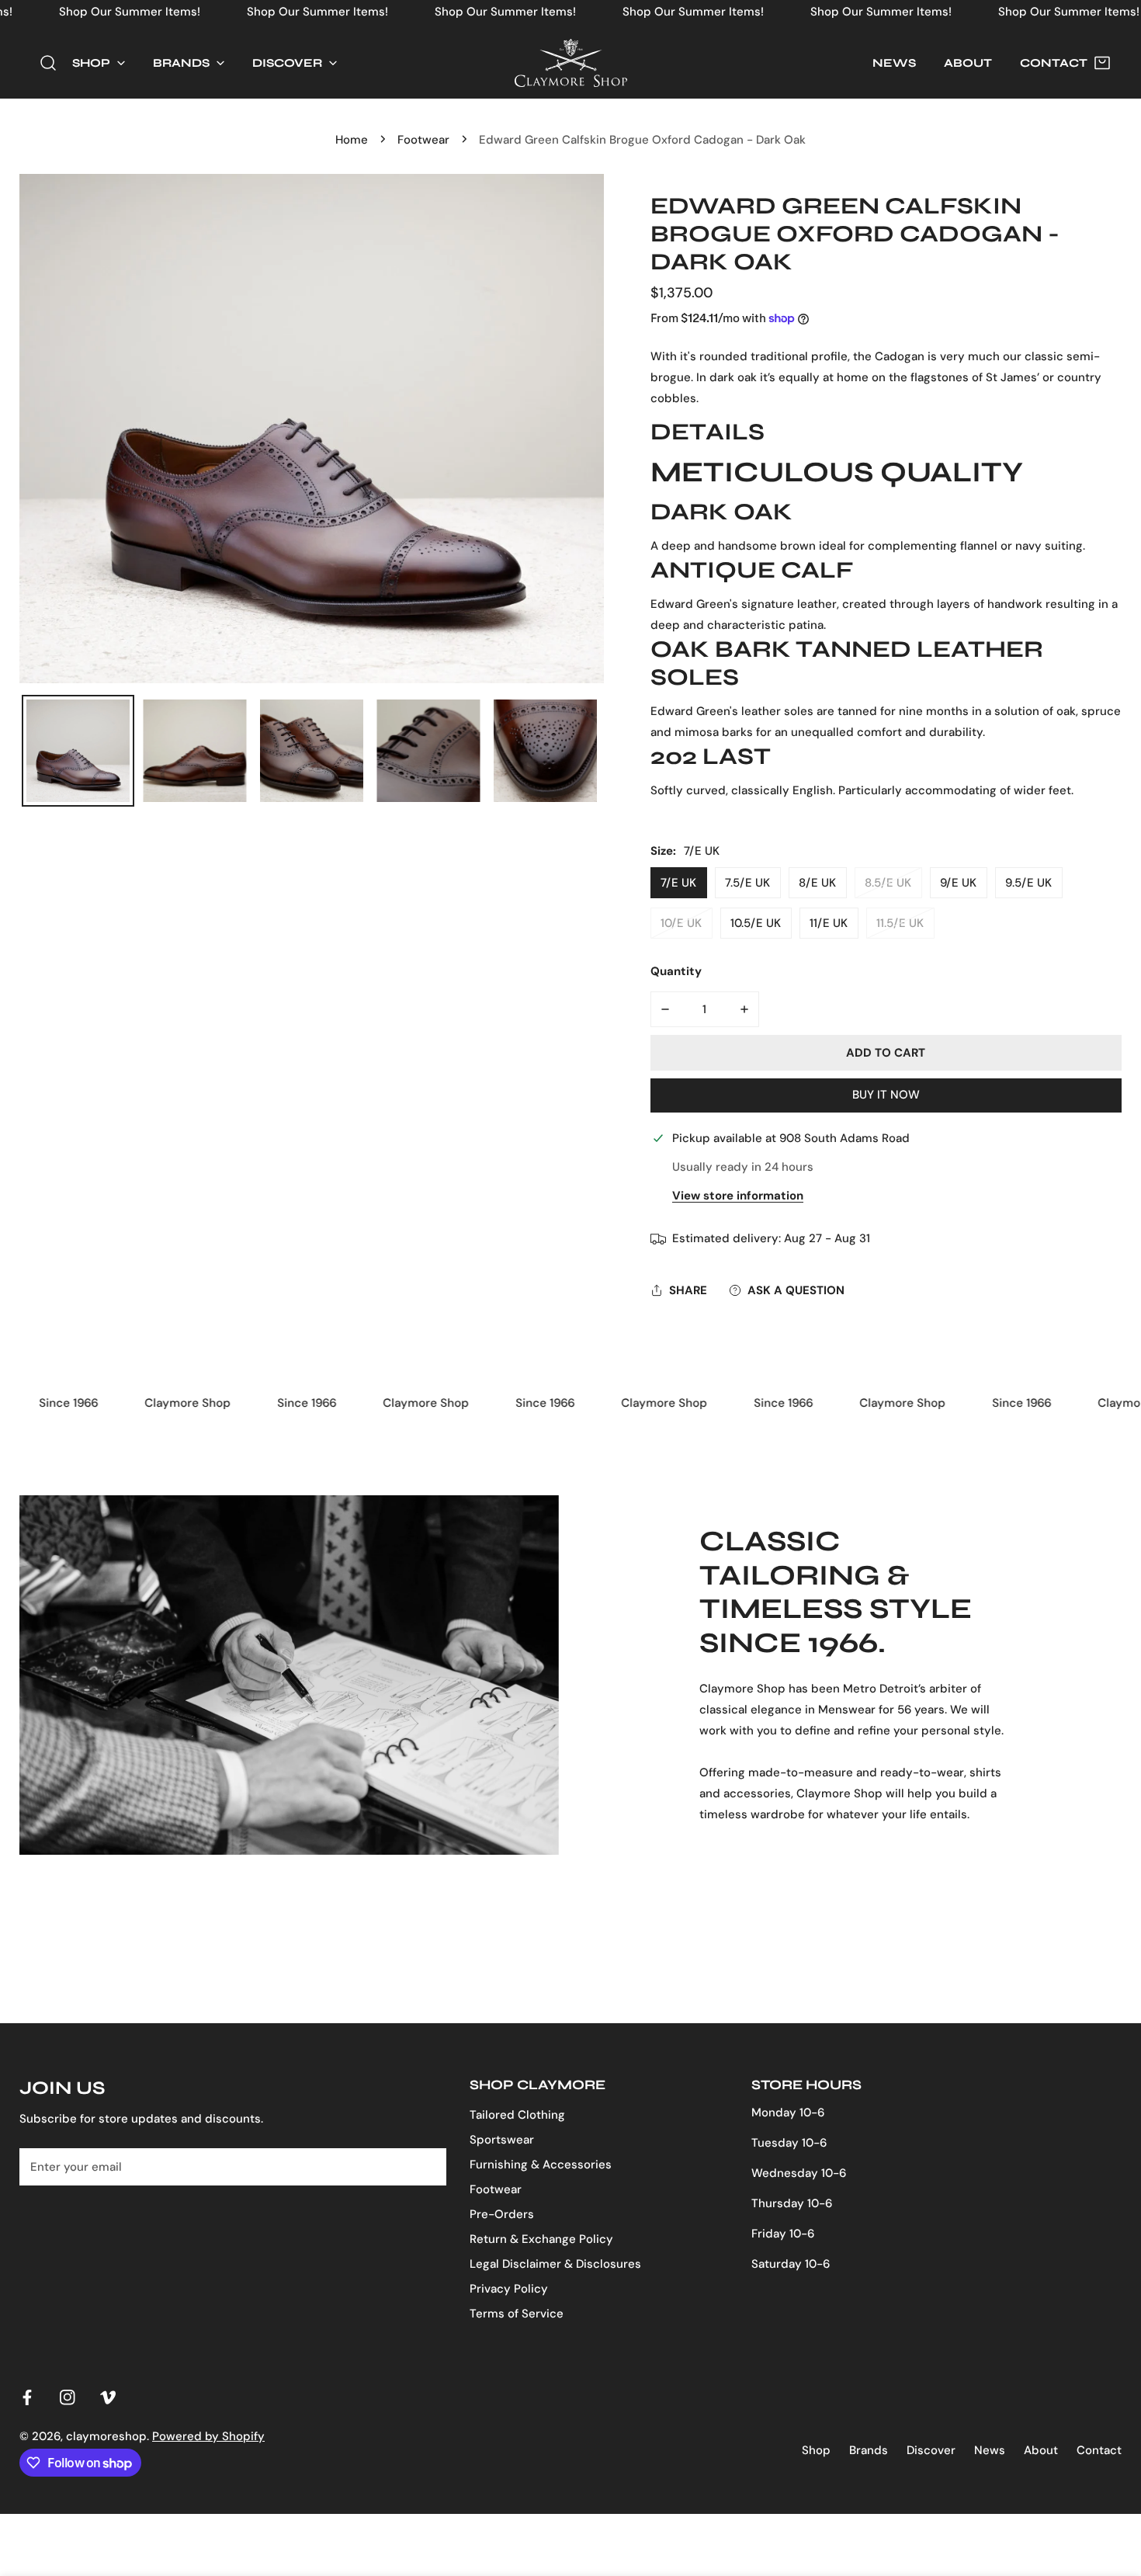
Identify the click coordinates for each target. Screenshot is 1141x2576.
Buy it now (886, 1095)
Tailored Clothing (517, 2115)
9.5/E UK (1028, 883)
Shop (816, 2450)
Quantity (676, 971)
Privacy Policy (509, 2289)
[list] (312, 429)
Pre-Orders (502, 2214)
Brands (869, 2450)
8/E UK (817, 883)
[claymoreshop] (571, 63)
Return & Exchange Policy (541, 2239)
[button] (99, 63)
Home (352, 140)
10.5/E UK (756, 923)
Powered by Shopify (208, 2436)
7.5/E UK (747, 883)
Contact (1099, 2450)
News (990, 2450)
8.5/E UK (888, 883)
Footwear (423, 140)
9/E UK (958, 883)
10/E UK (681, 923)
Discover (931, 2450)
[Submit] (426, 2166)
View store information (738, 1196)
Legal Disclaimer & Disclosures (555, 2264)
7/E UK (678, 883)
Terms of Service (517, 2314)
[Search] (48, 63)
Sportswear (502, 2140)
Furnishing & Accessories (541, 2165)
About (1041, 2450)
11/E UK (829, 923)
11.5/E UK (900, 923)
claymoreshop (106, 2436)
